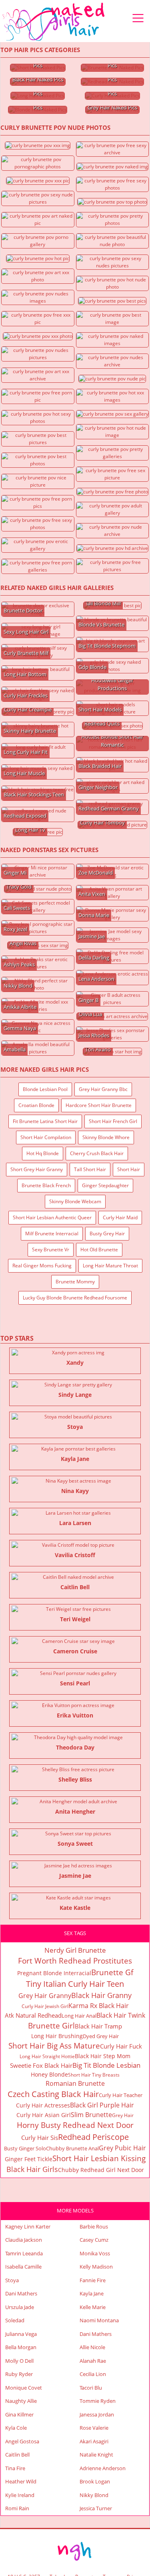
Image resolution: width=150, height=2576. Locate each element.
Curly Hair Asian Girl (44, 2115)
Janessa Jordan (97, 2414)
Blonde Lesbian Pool (45, 1089)
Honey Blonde (49, 2074)
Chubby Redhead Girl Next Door (101, 2170)
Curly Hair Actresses (43, 2105)
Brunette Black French (46, 1185)
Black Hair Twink (121, 2015)
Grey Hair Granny (45, 1996)
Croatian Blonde (36, 1105)
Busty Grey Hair (107, 1233)
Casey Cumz (94, 2240)
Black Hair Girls (32, 2169)
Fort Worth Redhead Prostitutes (75, 1961)
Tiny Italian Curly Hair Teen (75, 1984)
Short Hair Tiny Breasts (94, 2075)
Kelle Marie (93, 2307)
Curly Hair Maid (120, 1217)
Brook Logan (95, 2481)
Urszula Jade (20, 2307)
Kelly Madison (96, 2267)
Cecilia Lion (93, 2374)
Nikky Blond (94, 2495)
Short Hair (129, 1169)
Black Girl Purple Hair (102, 2105)
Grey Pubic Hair (122, 2148)
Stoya (12, 2280)
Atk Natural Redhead (33, 2015)
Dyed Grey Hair (101, 2036)
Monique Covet (24, 2388)
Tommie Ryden (98, 2401)
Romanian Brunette (75, 2083)
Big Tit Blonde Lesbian (106, 2065)
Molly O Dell (19, 2361)
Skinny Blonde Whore (106, 1137)
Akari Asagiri (94, 2441)
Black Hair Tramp (98, 2026)
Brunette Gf (112, 1972)
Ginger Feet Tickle (29, 2159)
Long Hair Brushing (57, 2036)
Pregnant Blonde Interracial (54, 1973)
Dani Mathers (21, 2293)
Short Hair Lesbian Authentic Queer (52, 1217)
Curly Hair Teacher (121, 2095)
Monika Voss (95, 2253)
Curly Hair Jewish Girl (45, 2006)
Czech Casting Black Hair (53, 2094)
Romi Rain (17, 2508)
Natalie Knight (96, 2455)
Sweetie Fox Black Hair (41, 2065)
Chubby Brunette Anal (72, 2148)
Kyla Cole (16, 2428)
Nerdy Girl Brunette (75, 1950)
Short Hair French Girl (113, 1121)
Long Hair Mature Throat (110, 1266)
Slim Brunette (91, 2115)
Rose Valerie (94, 2428)
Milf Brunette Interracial (52, 1233)
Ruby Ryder (19, 2374)
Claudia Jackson (24, 2240)
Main (54, 22)
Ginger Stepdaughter (105, 1185)
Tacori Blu (91, 2388)
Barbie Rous (94, 2226)
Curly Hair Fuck (121, 2046)
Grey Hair (123, 2115)
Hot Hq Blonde (43, 1153)
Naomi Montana (99, 2320)
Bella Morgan (21, 2347)
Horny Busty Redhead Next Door (75, 2125)
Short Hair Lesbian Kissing (99, 2158)
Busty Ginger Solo (25, 2148)
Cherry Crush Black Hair (97, 1153)
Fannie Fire (93, 2280)
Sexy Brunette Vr (51, 1250)
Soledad (15, 2320)
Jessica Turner (96, 2508)
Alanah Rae (93, 2361)
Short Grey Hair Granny (37, 1169)
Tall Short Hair (90, 1169)
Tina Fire (15, 2468)
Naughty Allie (21, 2401)
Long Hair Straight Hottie (47, 2056)
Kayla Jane (92, 2293)
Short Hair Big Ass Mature (54, 2046)
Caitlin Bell (17, 2455)
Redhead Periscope (93, 2137)
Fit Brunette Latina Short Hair (45, 1121)
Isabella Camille (23, 2267)
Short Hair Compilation (46, 1137)
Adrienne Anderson (103, 2468)
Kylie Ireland (20, 2495)
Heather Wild (21, 2481)
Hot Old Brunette (99, 1250)
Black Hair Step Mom (103, 2056)
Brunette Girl (51, 2026)
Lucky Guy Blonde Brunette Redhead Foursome (75, 1298)
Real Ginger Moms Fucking (42, 1266)
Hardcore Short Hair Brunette (99, 1105)
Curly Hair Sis (40, 2138)
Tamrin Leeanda (24, 2253)
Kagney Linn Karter (28, 2226)
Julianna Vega (21, 2334)
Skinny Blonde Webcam (75, 1201)
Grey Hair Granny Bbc (103, 1089)
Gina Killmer (19, 2414)
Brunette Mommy (75, 1282)
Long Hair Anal (79, 2016)
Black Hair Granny (101, 1995)
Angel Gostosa (22, 2441)
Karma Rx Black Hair (99, 2006)
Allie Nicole (92, 2347)
